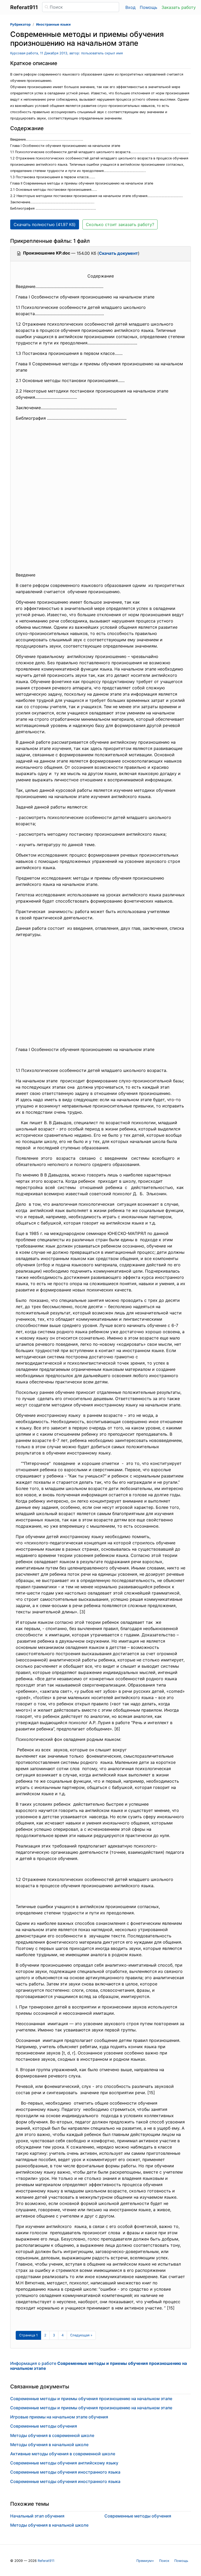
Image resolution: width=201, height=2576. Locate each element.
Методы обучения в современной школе (52, 2435)
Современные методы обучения (44, 2426)
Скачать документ (118, 253)
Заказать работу (179, 7)
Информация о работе (99, 2366)
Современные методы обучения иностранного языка (65, 2472)
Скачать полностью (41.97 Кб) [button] (45, 224)
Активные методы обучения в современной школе (63, 2454)
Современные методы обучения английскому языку (64, 2463)
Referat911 (46, 2561)
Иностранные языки (53, 24)
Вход (130, 7)
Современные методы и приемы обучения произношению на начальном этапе (91, 2399)
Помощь (149, 7)
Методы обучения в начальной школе (49, 2445)
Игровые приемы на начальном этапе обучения (59, 2417)
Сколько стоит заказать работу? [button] (120, 224)
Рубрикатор (20, 24)
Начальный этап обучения (37, 2516)
